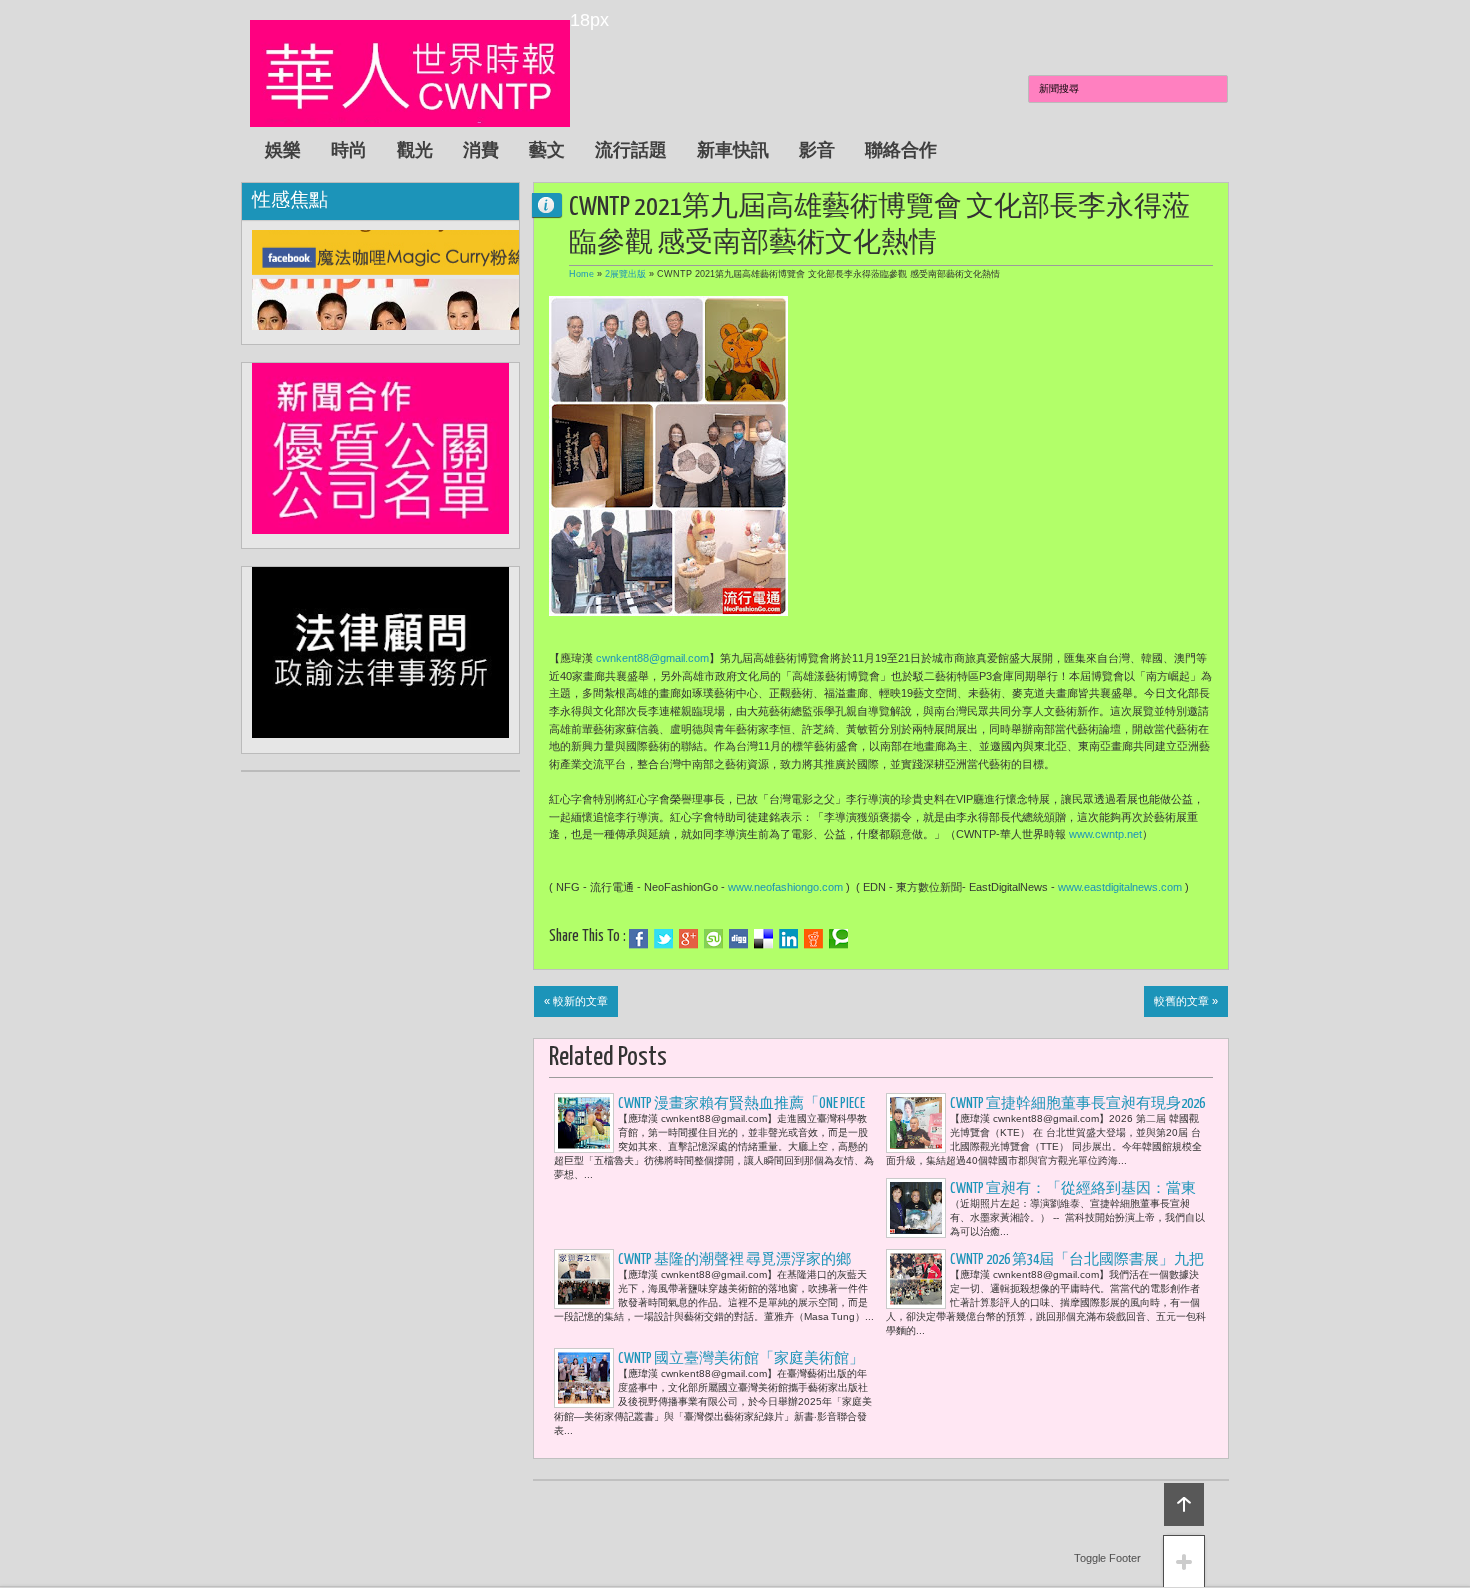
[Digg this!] (738, 939)
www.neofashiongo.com (785, 887)
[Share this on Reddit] (813, 939)
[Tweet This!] (663, 939)
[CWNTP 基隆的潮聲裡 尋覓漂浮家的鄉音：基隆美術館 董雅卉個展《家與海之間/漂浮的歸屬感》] (584, 1279)
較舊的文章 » (1186, 1001)
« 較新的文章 (576, 1001)
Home (581, 274)
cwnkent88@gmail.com (652, 658)
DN (555, 204)
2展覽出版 (625, 274)
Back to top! (1184, 1504)
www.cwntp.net (1105, 834)
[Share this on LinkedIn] (788, 939)
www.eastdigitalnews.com (1120, 887)
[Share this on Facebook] (638, 939)
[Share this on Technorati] (838, 939)
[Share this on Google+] (688, 939)
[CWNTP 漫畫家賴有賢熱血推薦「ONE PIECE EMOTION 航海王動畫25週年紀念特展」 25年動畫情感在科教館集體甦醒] (584, 1123)
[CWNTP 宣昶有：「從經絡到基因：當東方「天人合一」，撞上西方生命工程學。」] (916, 1208)
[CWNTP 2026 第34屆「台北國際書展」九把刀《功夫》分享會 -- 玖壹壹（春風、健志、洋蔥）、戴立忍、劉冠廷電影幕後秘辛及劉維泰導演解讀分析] (916, 1279)
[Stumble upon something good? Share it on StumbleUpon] (713, 939)
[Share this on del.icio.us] (763, 939)
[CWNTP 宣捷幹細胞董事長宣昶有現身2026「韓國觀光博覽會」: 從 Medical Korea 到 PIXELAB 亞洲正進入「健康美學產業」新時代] (916, 1123)
